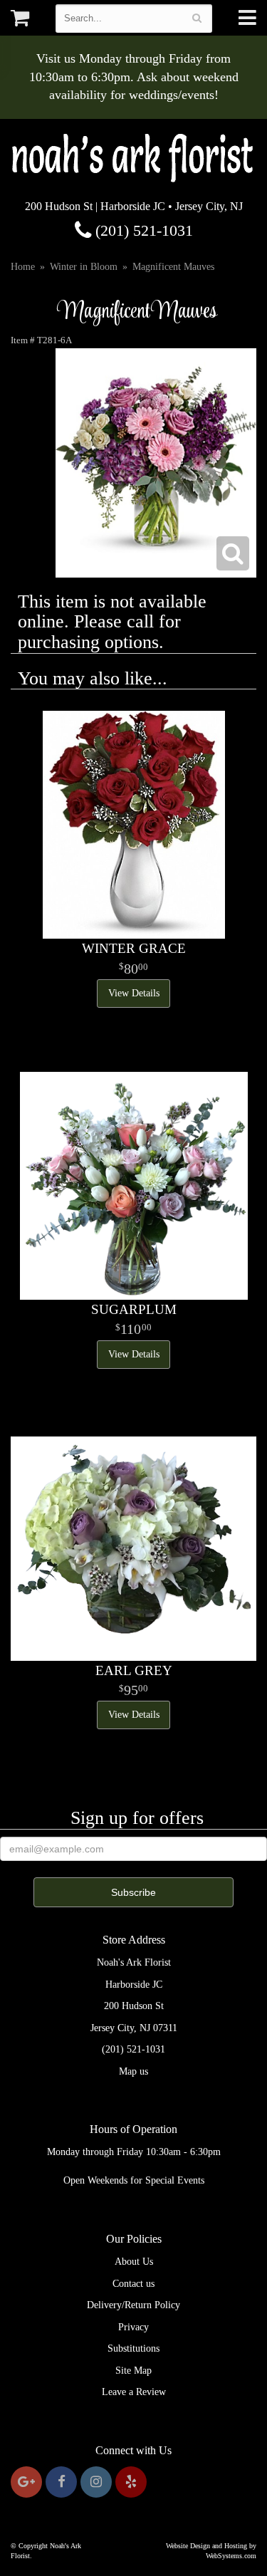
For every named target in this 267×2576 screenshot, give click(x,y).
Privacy (133, 2327)
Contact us (133, 2284)
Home (23, 267)
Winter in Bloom (84, 267)
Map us (133, 2071)
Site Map (133, 2371)
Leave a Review (134, 2392)
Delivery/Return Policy (133, 2305)
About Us (134, 2262)
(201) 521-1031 (142, 230)
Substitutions (133, 2348)
